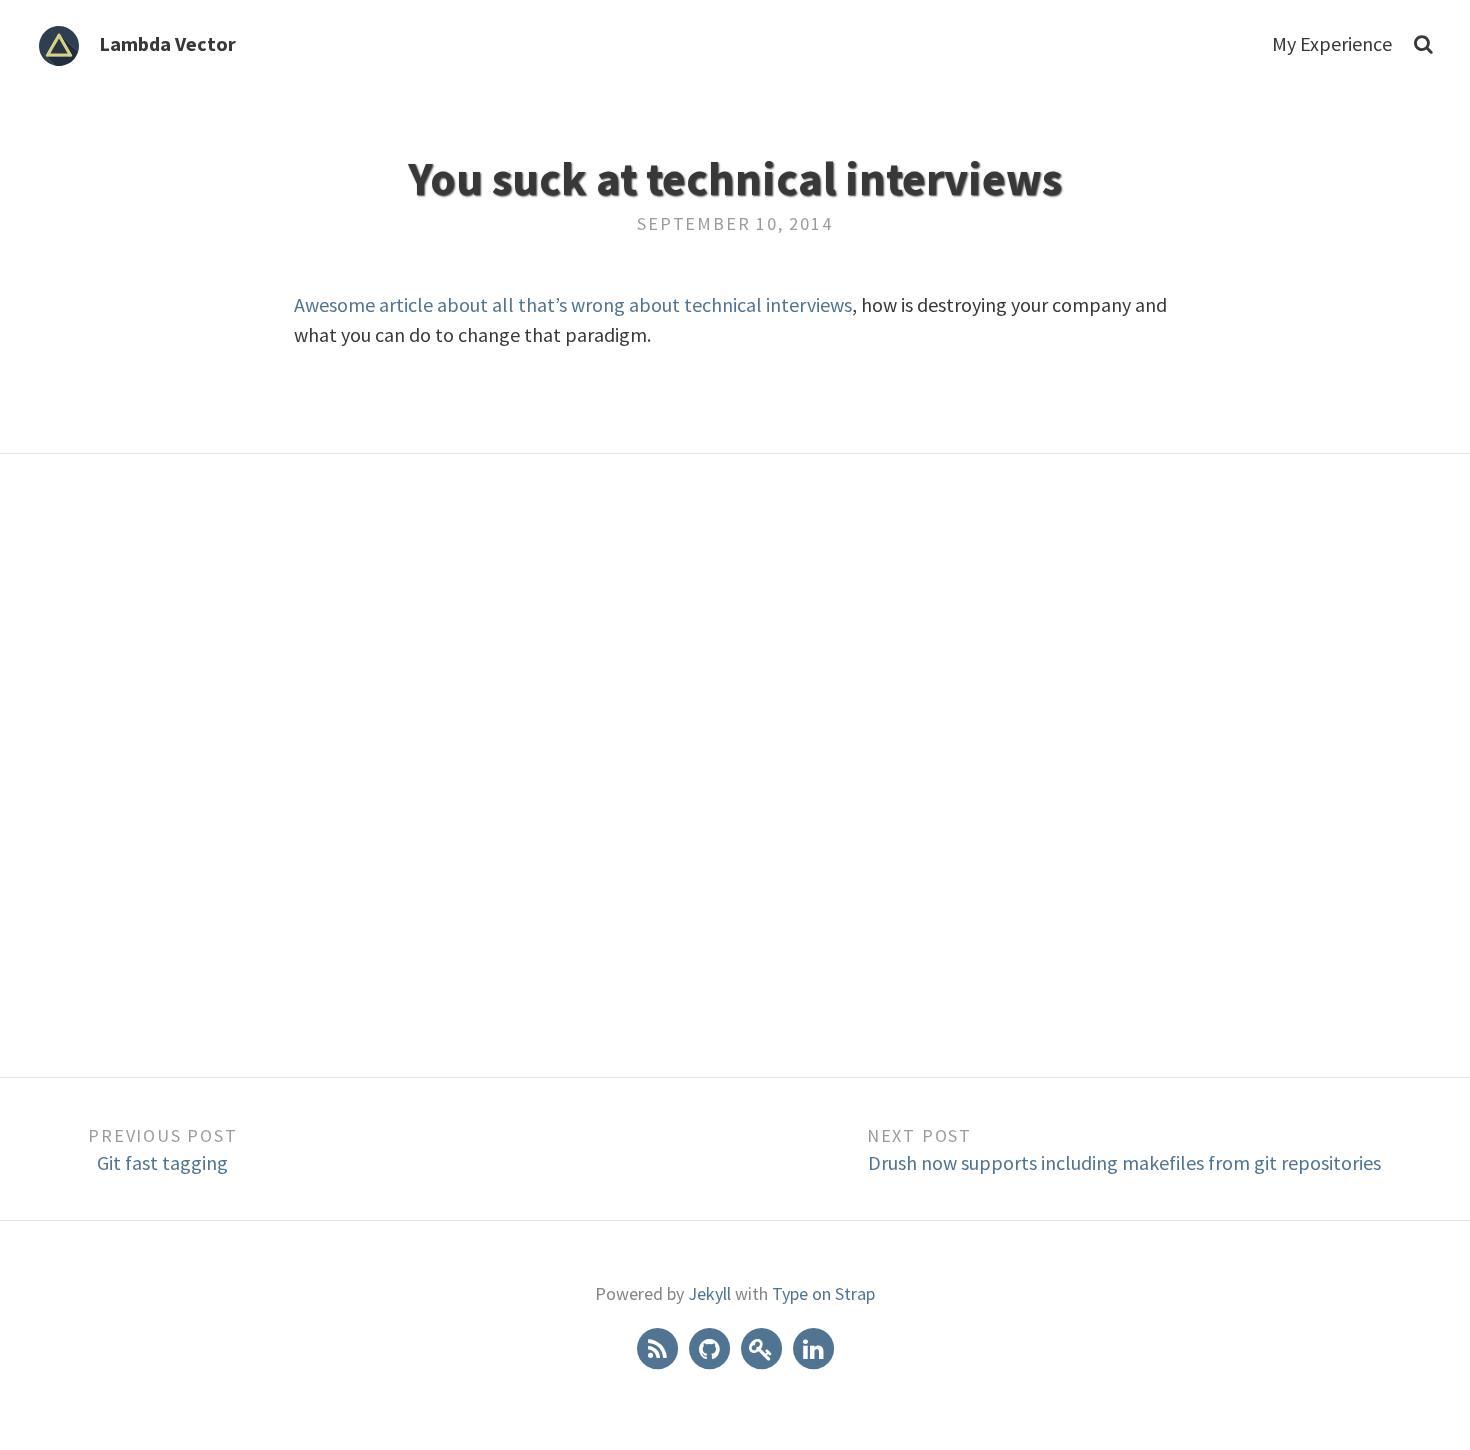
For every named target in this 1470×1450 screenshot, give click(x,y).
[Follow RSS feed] (659, 1346)
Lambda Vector (167, 43)
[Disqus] (735, 763)
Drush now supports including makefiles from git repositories (1124, 1162)
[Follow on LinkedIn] (813, 1346)
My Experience (1332, 43)
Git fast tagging (162, 1162)
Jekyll (709, 1293)
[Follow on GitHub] (711, 1346)
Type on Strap (823, 1293)
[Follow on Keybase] (763, 1346)
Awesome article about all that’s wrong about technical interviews (573, 304)
